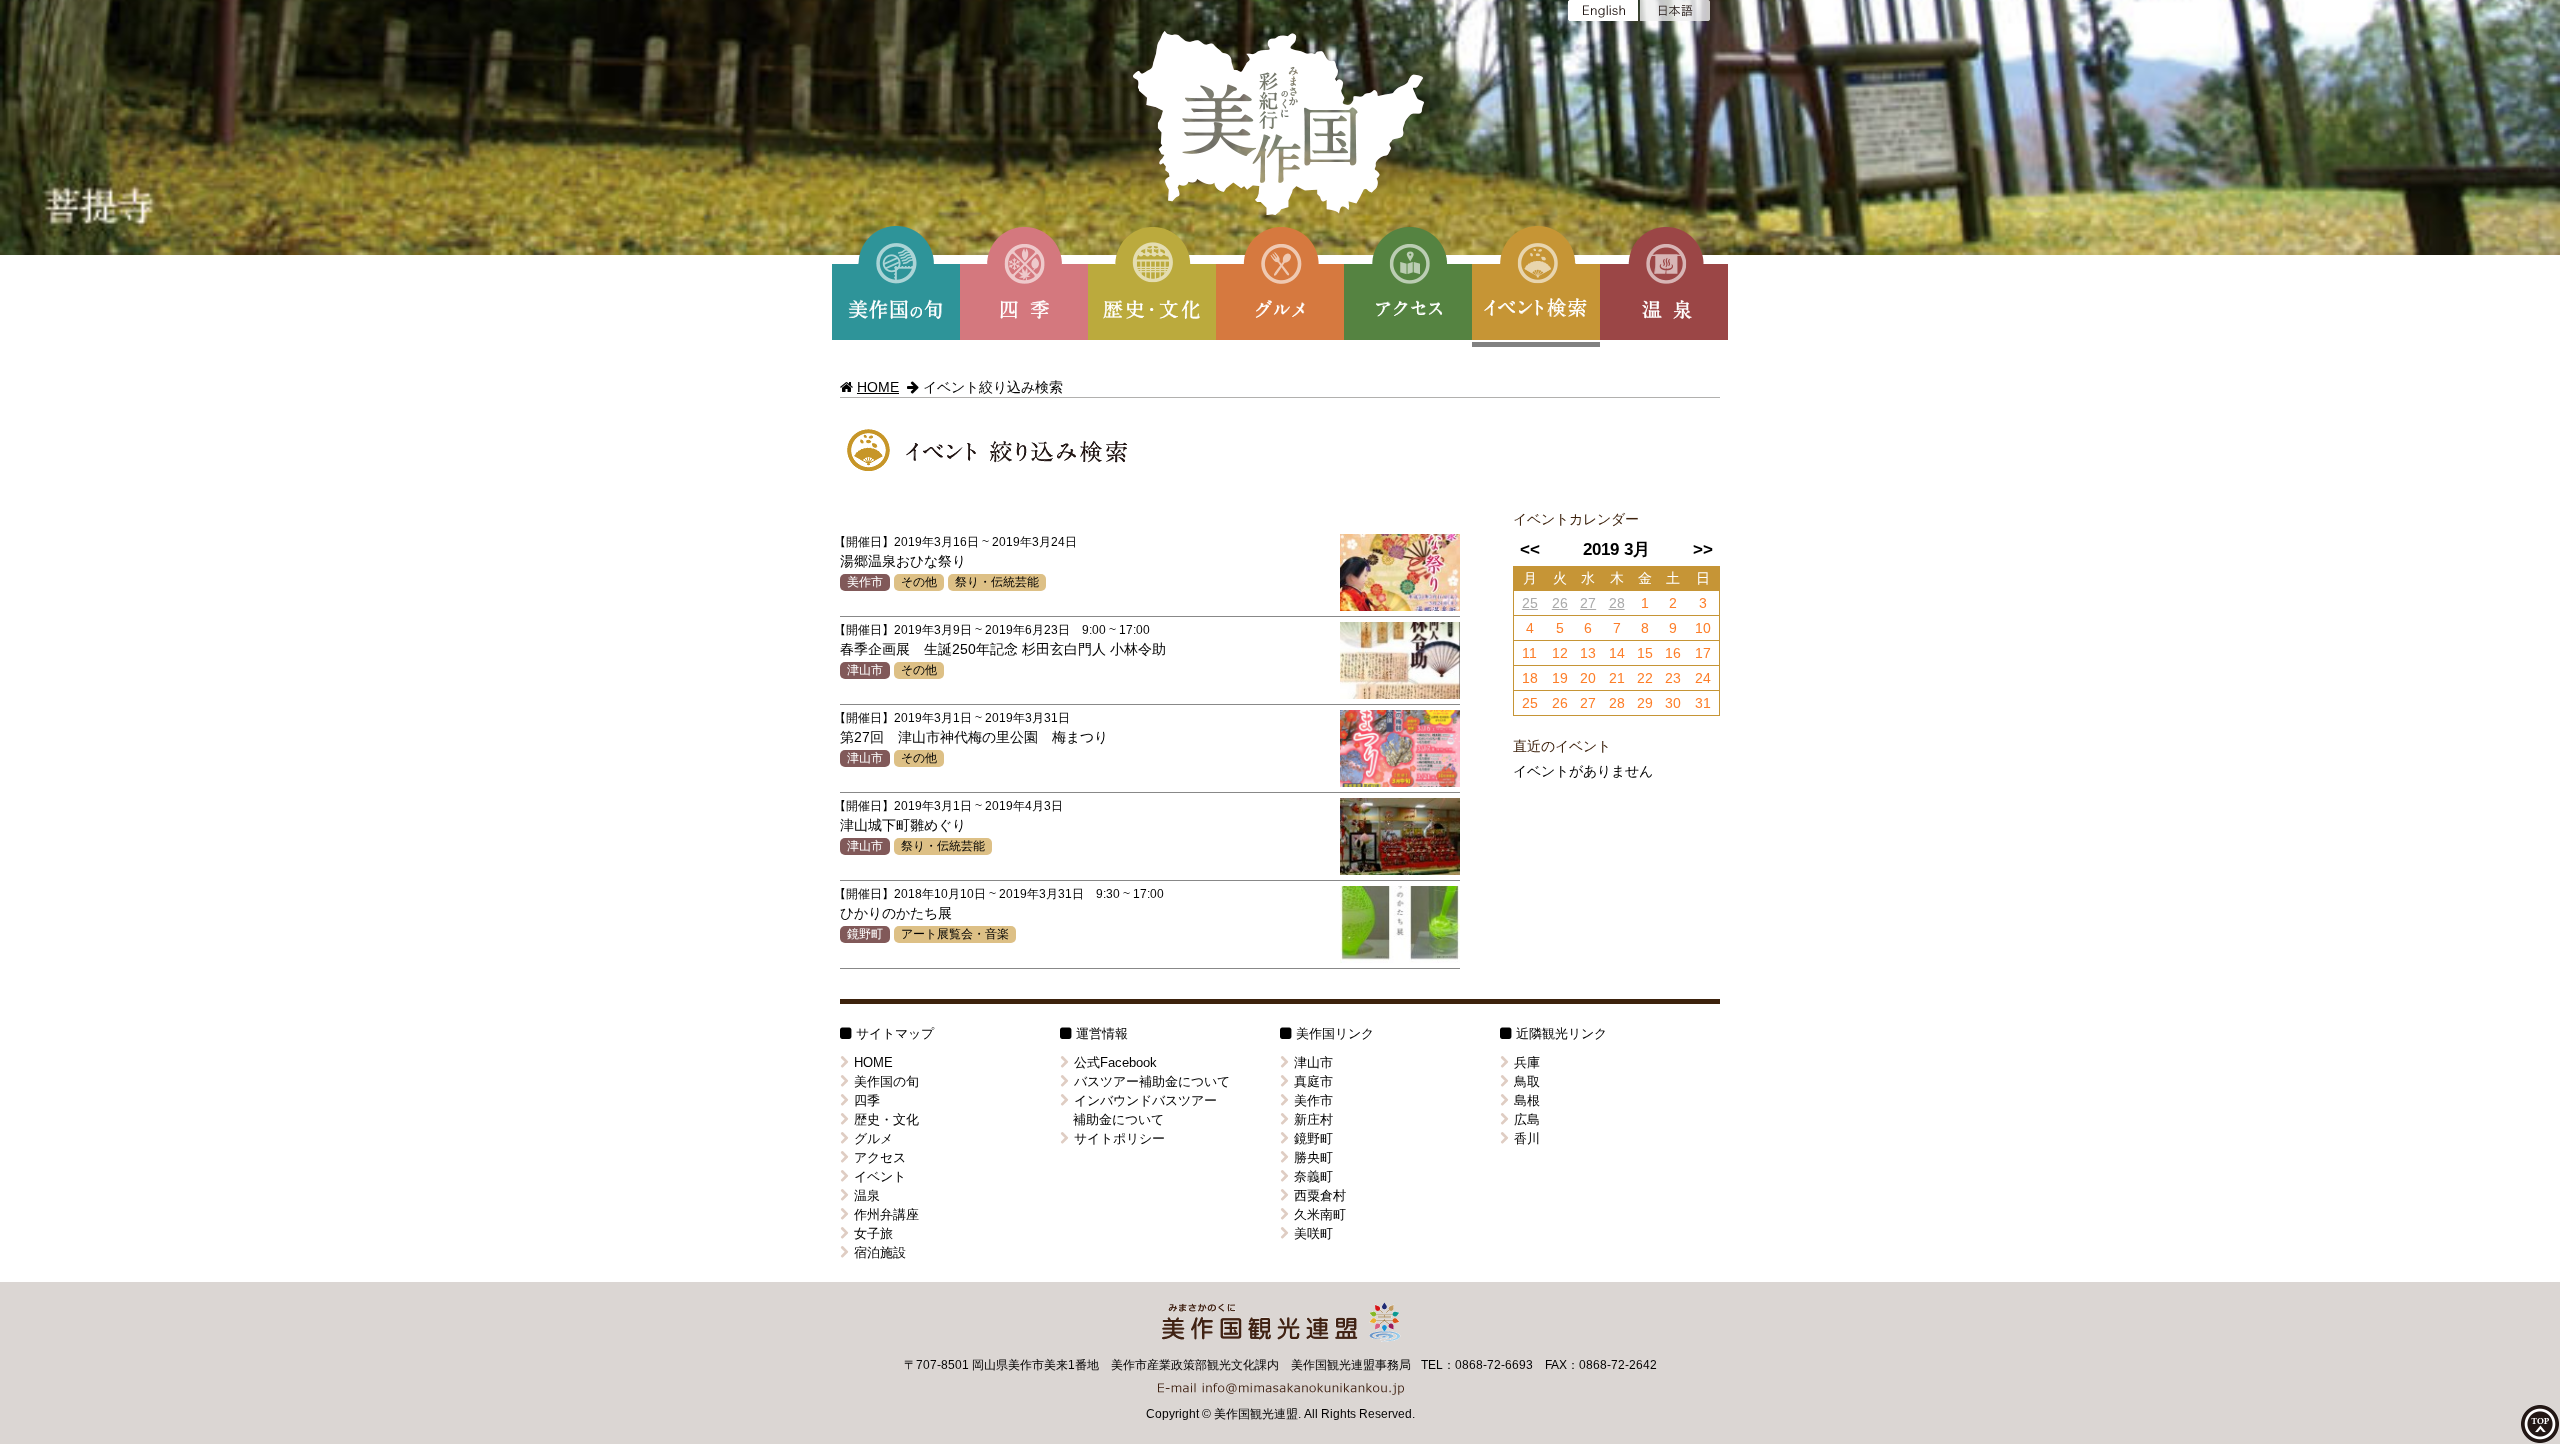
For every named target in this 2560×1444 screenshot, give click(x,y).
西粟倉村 (1320, 1195)
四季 (867, 1100)
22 (1645, 678)
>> (1703, 549)
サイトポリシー (1119, 1138)
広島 (1527, 1119)
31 (1703, 703)
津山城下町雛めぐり (903, 825)
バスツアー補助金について (1152, 1081)
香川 (1527, 1138)
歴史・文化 (886, 1119)
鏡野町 (865, 934)
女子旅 (873, 1233)
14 (1617, 653)
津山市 (865, 670)
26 (1560, 603)
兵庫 (1527, 1062)
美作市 (865, 582)
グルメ (873, 1138)
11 (1529, 653)
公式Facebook (1115, 1062)
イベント (880, 1176)
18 (1530, 678)
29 (1645, 703)
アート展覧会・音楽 (955, 934)
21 (1617, 678)
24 (1703, 678)
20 (1588, 678)
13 (1588, 653)
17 (1703, 653)
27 (1588, 603)
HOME (878, 387)
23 (1673, 678)
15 (1645, 653)
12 (1560, 653)
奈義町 (1313, 1176)
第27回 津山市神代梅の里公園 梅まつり (974, 737)
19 (1560, 678)
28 (1617, 603)
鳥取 (1527, 1081)
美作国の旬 (886, 1081)
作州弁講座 (886, 1214)
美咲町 (1313, 1233)
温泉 (867, 1195)
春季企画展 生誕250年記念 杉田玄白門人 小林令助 (1003, 649)
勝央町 (1313, 1157)
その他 (919, 582)
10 (1703, 628)
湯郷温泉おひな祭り (903, 561)
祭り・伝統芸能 (997, 582)
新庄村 (1313, 1119)
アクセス (880, 1157)
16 (1673, 653)
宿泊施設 (880, 1252)
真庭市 (1313, 1081)
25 (1530, 603)
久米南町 (1320, 1214)
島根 (1527, 1100)
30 (1673, 703)
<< (1530, 549)
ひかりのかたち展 (896, 913)
